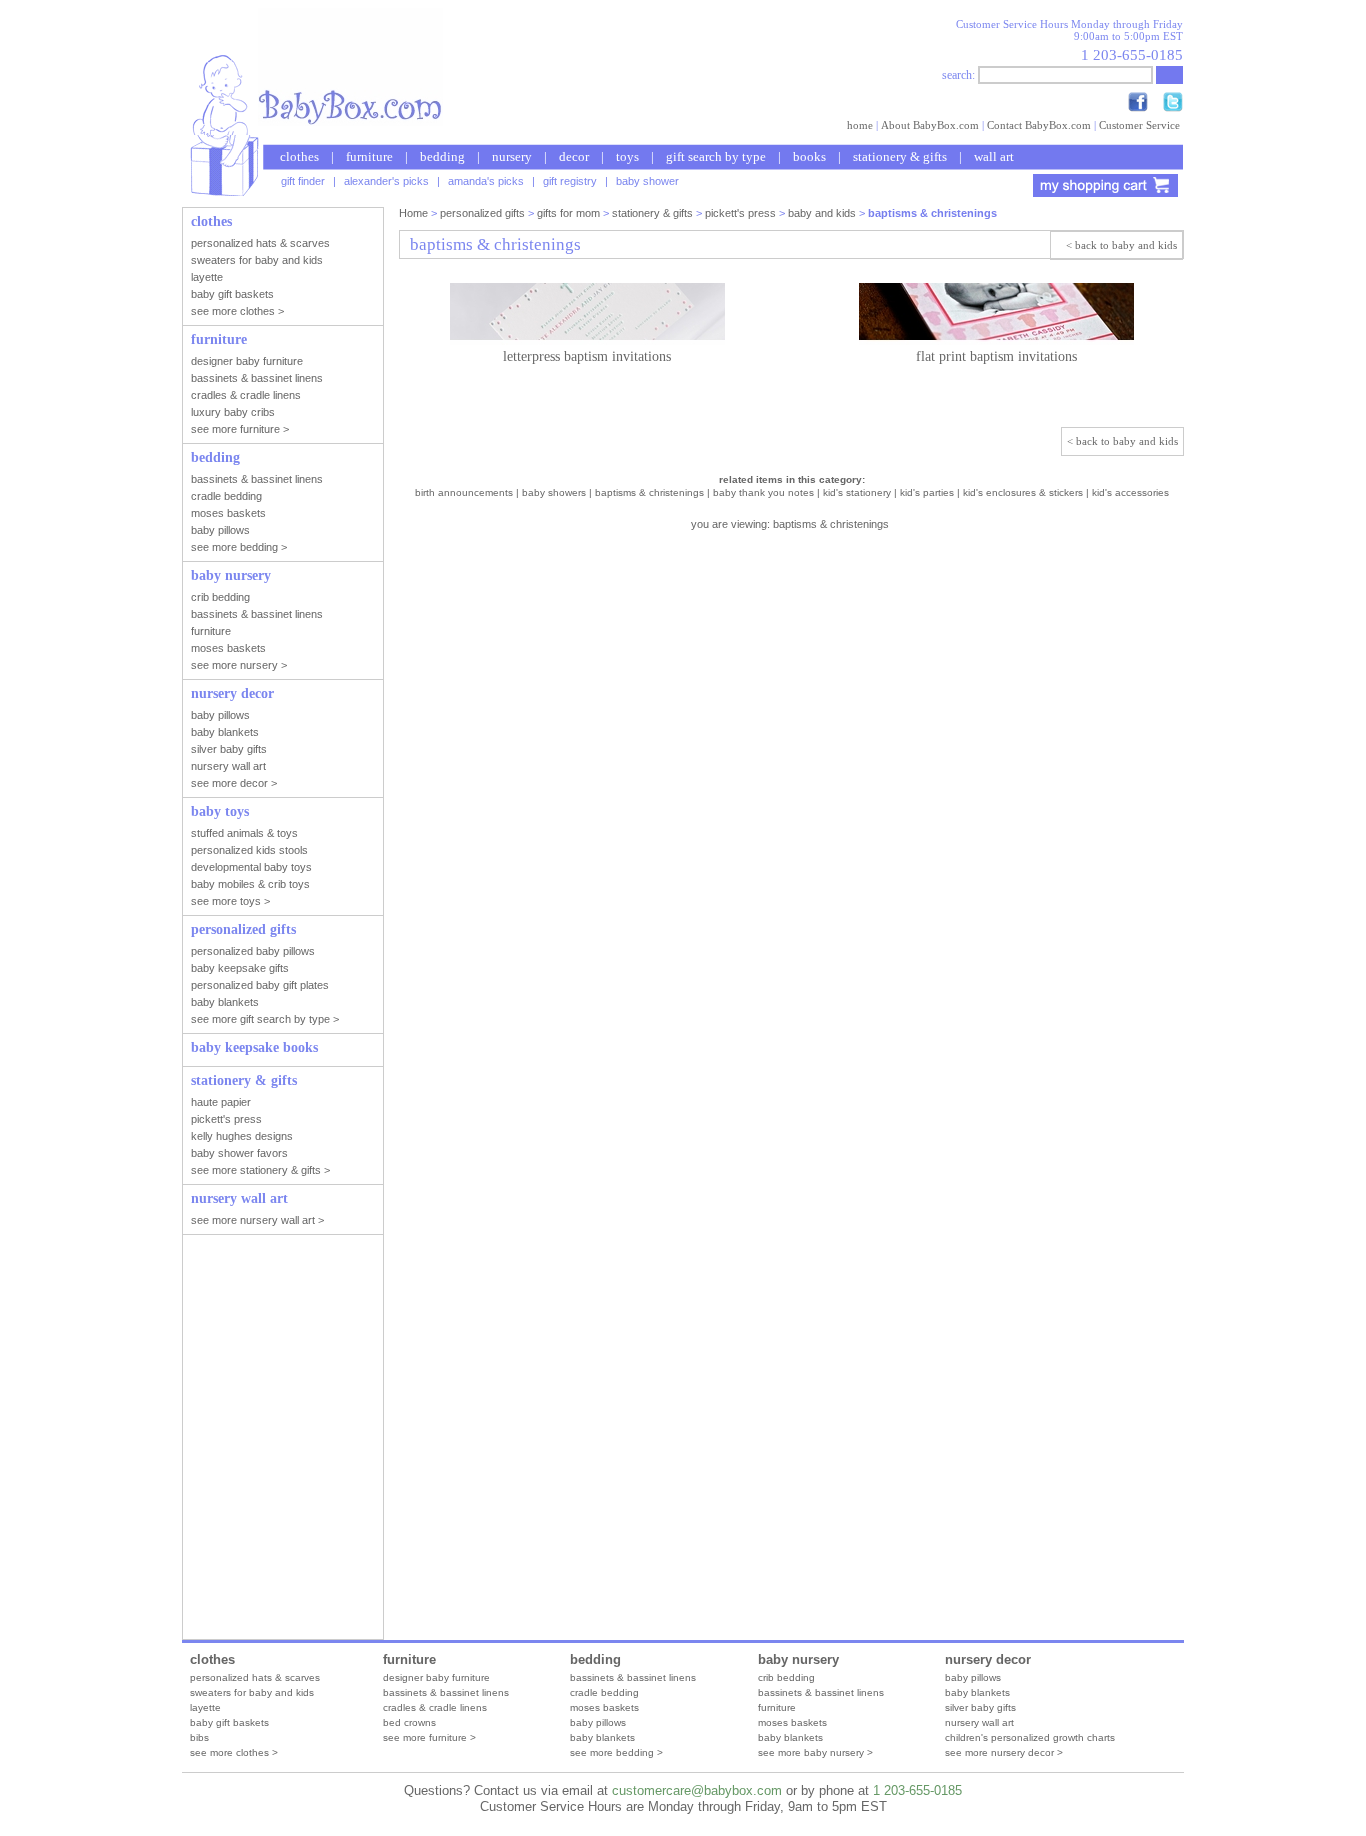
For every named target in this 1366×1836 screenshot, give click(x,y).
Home (413, 213)
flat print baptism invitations (996, 356)
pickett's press (740, 213)
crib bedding (786, 1677)
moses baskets (604, 1707)
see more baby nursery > (815, 1752)
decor (574, 156)
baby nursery (798, 1659)
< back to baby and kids (1121, 245)
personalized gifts (482, 213)
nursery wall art (979, 1722)
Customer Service (1139, 125)
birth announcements (464, 492)
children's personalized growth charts (1030, 1737)
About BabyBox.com (930, 125)
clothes (299, 156)
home (860, 125)
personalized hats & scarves (255, 1677)
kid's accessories (1130, 492)
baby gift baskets (229, 1722)
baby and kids (822, 213)
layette (205, 1707)
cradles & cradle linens (435, 1707)
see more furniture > (429, 1737)
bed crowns (409, 1722)
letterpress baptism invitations (587, 356)
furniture (369, 156)
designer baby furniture (436, 1677)
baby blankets (602, 1737)
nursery (512, 156)
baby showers (554, 492)
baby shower (647, 181)
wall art (994, 156)
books (809, 156)
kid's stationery (857, 492)
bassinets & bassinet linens (446, 1692)
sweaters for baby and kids (252, 1692)
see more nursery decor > (1004, 1752)
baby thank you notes (763, 492)
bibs (199, 1737)
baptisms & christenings (649, 492)
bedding (442, 156)
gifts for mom (568, 213)
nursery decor (988, 1659)
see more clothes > (234, 1752)
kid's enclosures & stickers (1023, 492)
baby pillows (598, 1722)
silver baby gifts (980, 1707)
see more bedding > (616, 1752)
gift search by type (716, 156)
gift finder (303, 181)
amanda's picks (486, 181)
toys (627, 156)
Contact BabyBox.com (1039, 125)
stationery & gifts (900, 156)
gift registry (570, 181)
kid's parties (927, 492)
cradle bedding (604, 1692)
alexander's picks (386, 181)
